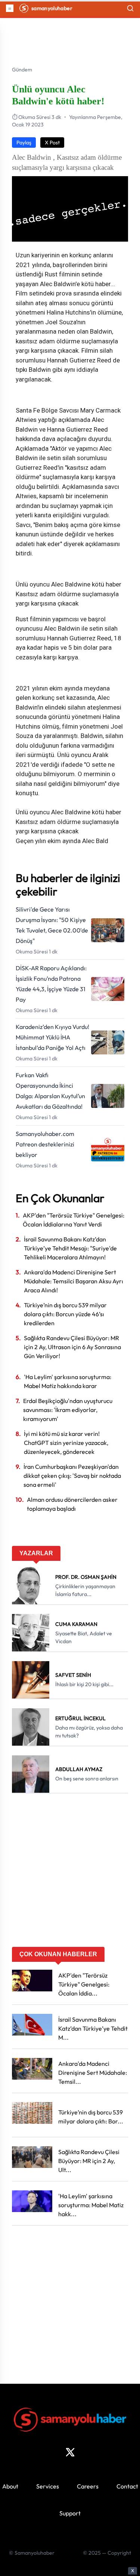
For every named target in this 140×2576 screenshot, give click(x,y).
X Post (52, 143)
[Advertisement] (70, 1873)
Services (48, 2486)
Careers (88, 2486)
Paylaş (24, 143)
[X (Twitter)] (70, 2452)
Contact (127, 2486)
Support (70, 2513)
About (10, 2486)
